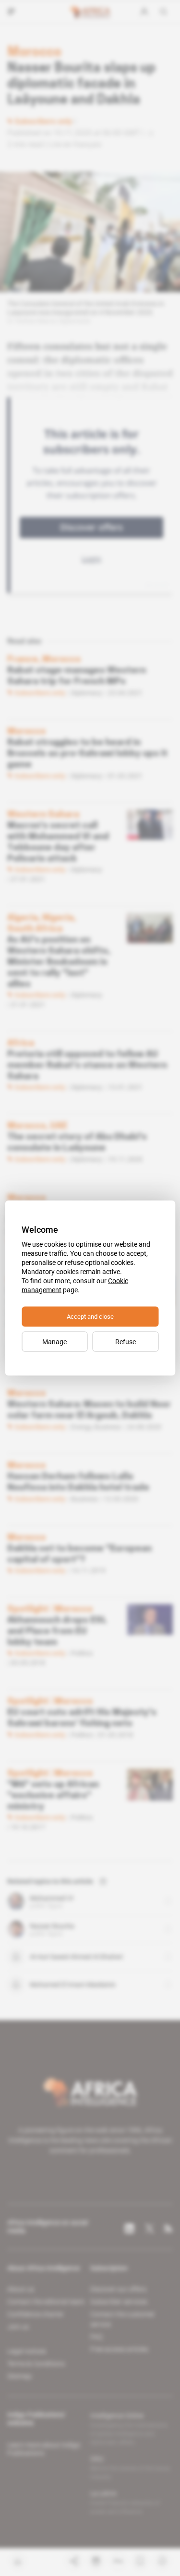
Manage (54, 1342)
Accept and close (90, 1317)
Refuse (126, 1342)
